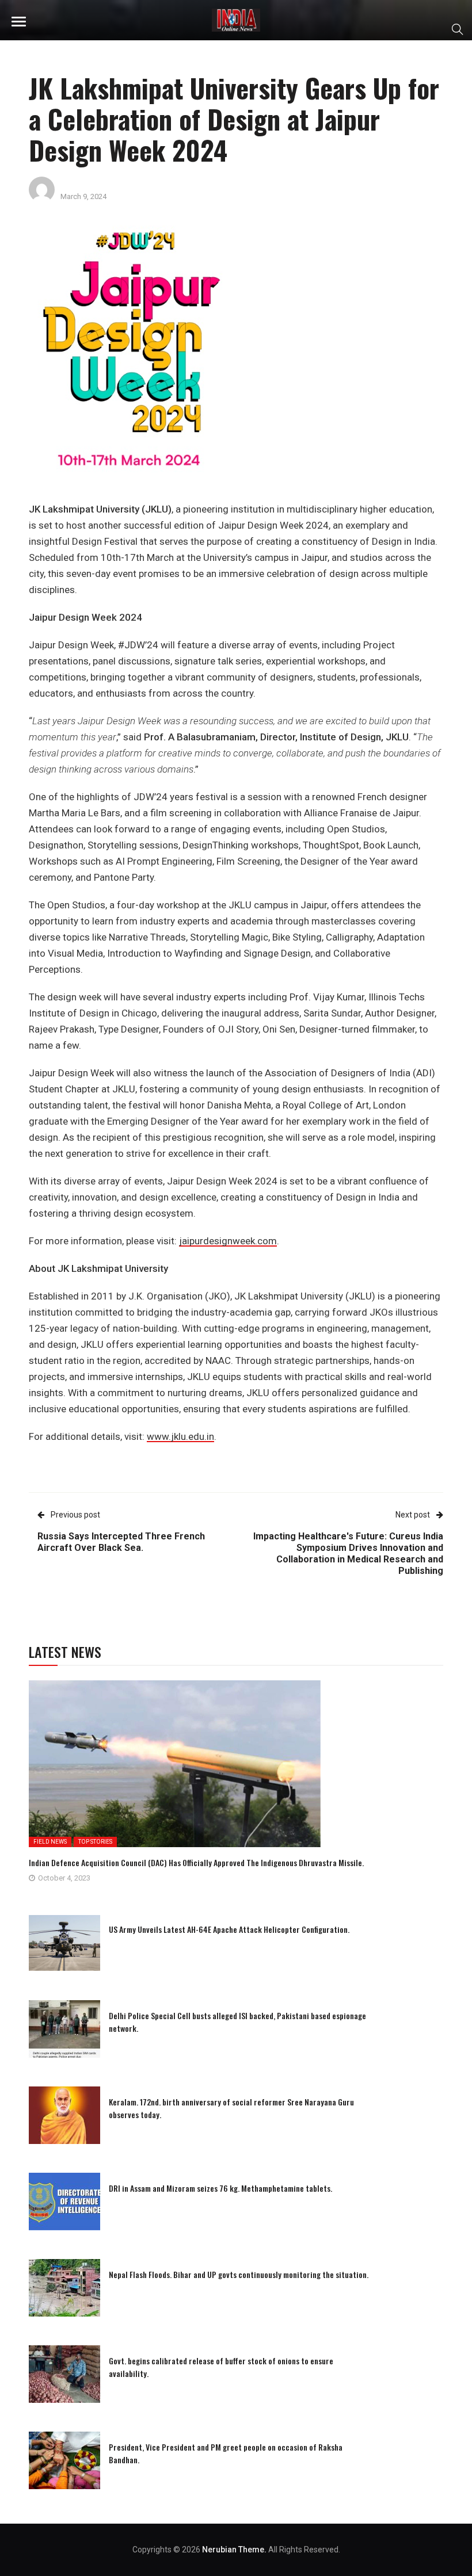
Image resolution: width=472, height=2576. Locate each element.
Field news (50, 1842)
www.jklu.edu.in (180, 1436)
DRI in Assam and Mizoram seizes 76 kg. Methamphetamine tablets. (220, 2188)
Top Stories (95, 1842)
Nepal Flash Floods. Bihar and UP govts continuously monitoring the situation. (239, 2274)
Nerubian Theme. (234, 2550)
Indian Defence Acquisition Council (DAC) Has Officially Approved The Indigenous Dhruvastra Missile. (196, 1862)
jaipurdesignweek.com (228, 1241)
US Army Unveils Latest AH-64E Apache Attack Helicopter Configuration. (229, 1929)
